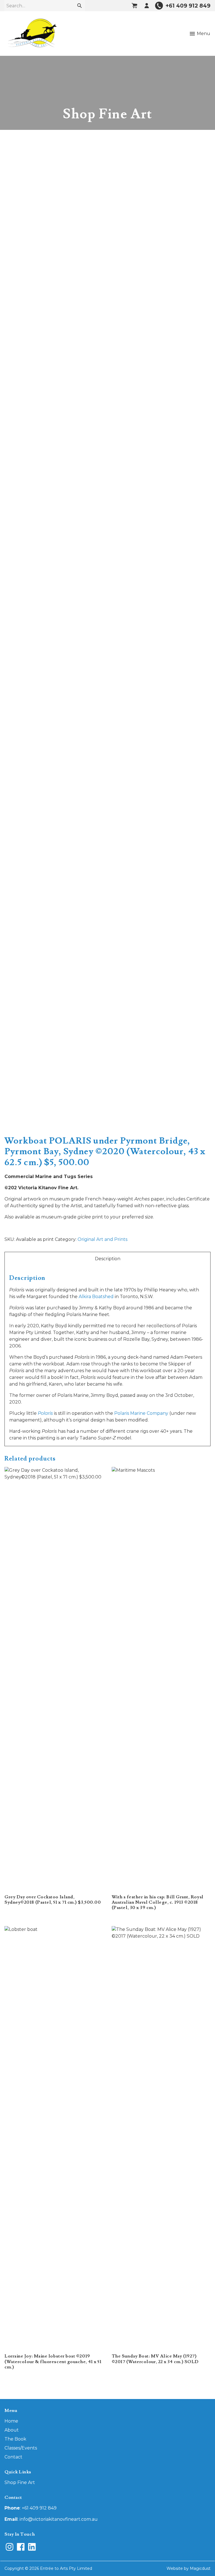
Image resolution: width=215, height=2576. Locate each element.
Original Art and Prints (102, 1239)
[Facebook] (21, 2547)
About (12, 2430)
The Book (15, 2439)
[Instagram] (10, 2547)
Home (11, 2421)
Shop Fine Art (20, 2482)
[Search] (80, 6)
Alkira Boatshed (96, 1297)
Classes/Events (21, 2448)
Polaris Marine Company (141, 1413)
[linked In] (32, 2547)
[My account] (147, 6)
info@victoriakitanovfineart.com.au (59, 2519)
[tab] (107, 1259)
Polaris (45, 1413)
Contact (13, 2457)
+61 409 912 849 (39, 2508)
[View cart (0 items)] (134, 6)
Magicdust (200, 2568)
